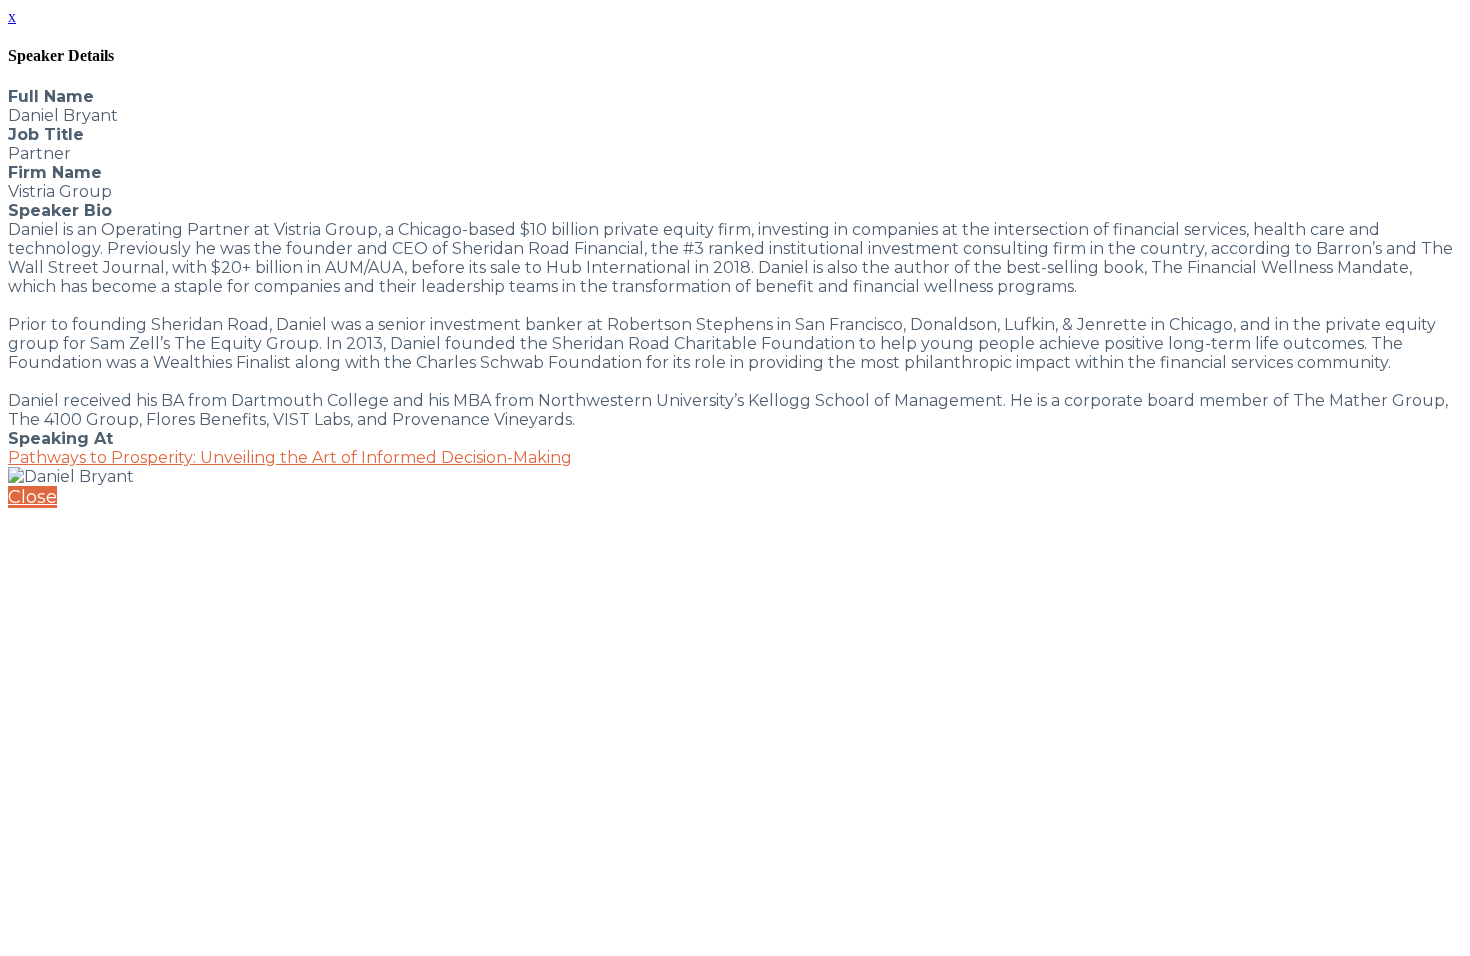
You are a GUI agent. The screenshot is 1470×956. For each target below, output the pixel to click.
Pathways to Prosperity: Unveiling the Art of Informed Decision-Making (290, 457)
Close (32, 497)
